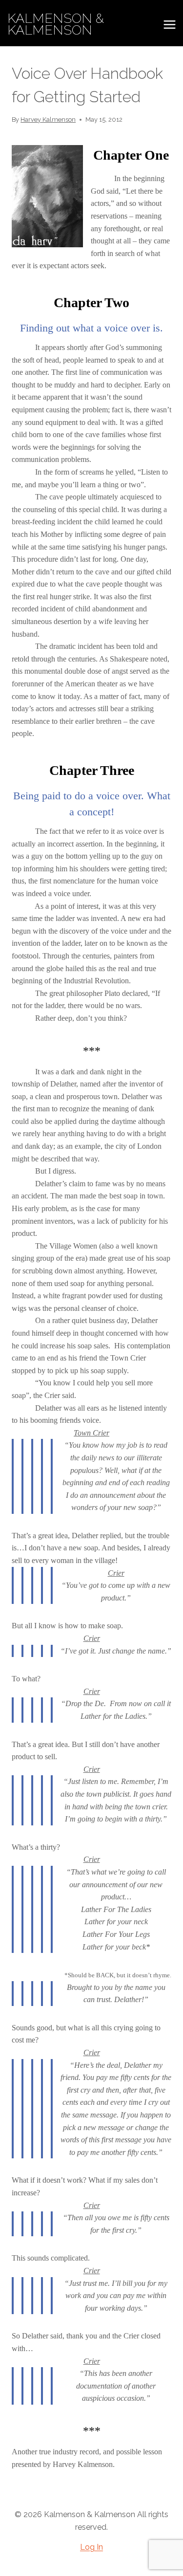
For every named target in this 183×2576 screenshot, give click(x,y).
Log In (91, 2547)
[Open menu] (169, 24)
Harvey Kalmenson (48, 120)
